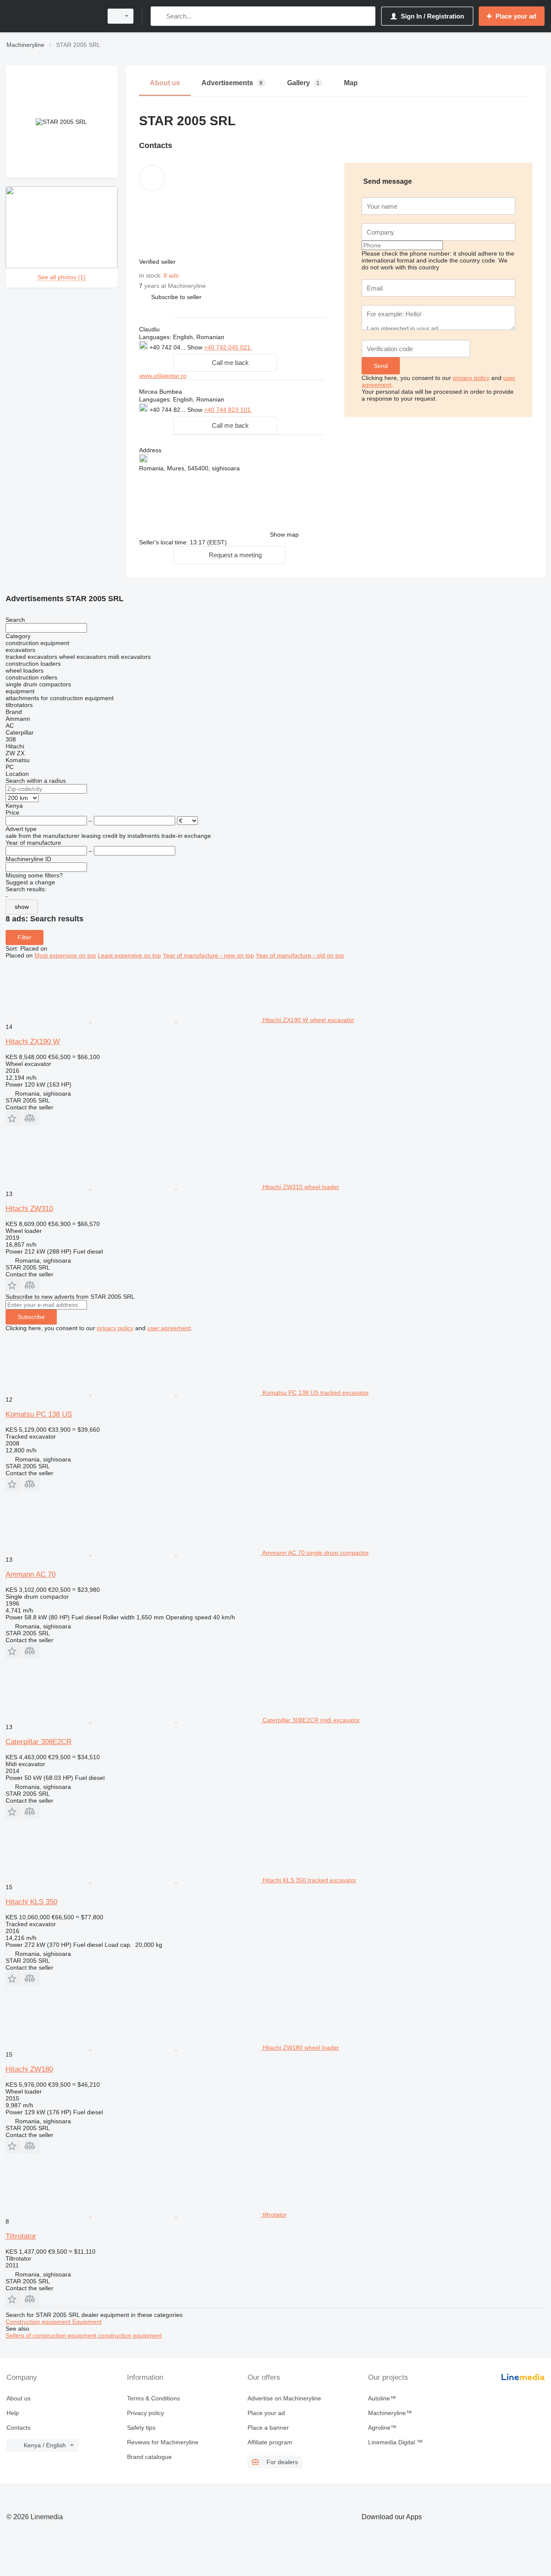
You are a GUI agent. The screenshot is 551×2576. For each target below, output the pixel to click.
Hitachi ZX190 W (33, 1042)
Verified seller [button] (158, 262)
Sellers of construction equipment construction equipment (84, 2335)
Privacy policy (145, 2413)
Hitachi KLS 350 (31, 1902)
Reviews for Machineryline (163, 2442)
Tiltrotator (21, 2236)
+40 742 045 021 (228, 347)
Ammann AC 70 (31, 1574)
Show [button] (196, 347)
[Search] (159, 16)
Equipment (87, 2322)
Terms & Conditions (153, 2398)
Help (13, 2413)
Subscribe (31, 1317)
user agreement (169, 1328)
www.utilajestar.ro (163, 376)
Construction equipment (39, 2322)
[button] (176, 297)
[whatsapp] (270, 347)
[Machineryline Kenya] (52, 16)
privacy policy (471, 378)
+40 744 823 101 (228, 410)
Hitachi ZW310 (29, 1209)
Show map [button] (284, 534)
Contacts (19, 2428)
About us (19, 2398)
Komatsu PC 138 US (39, 1414)
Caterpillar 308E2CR (39, 1742)
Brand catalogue (149, 2457)
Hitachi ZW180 (29, 2069)
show (22, 907)
